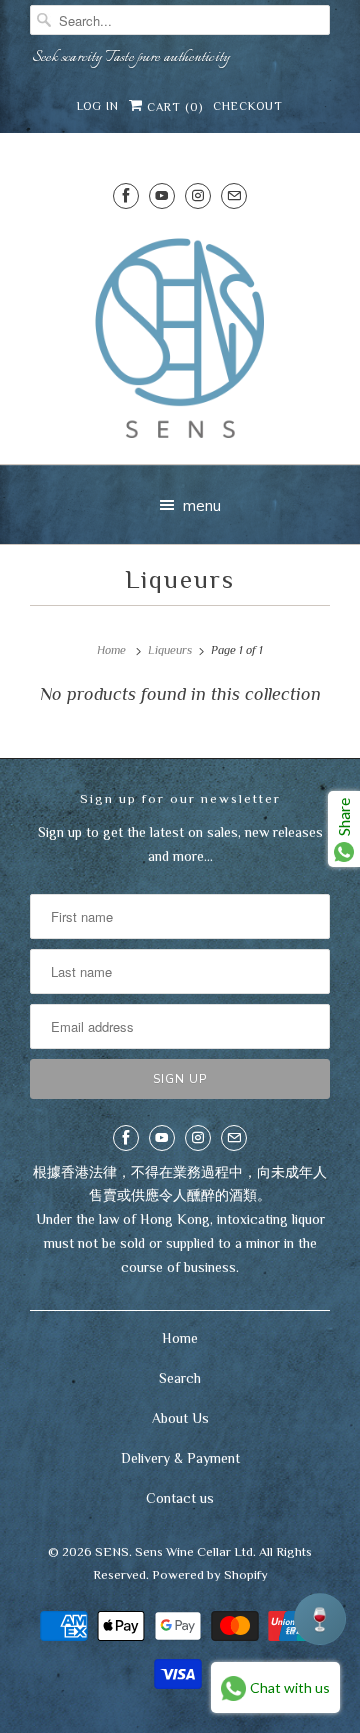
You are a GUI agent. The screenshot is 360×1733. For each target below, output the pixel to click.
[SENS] (180, 338)
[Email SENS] (234, 195)
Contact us (180, 1498)
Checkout (248, 106)
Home (180, 1338)
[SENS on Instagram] (198, 195)
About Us (180, 1418)
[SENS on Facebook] (126, 195)
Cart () (173, 107)
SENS (112, 1551)
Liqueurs (180, 579)
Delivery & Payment (180, 1458)
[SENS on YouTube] (162, 195)
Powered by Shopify (210, 1574)
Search (180, 1378)
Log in (98, 106)
